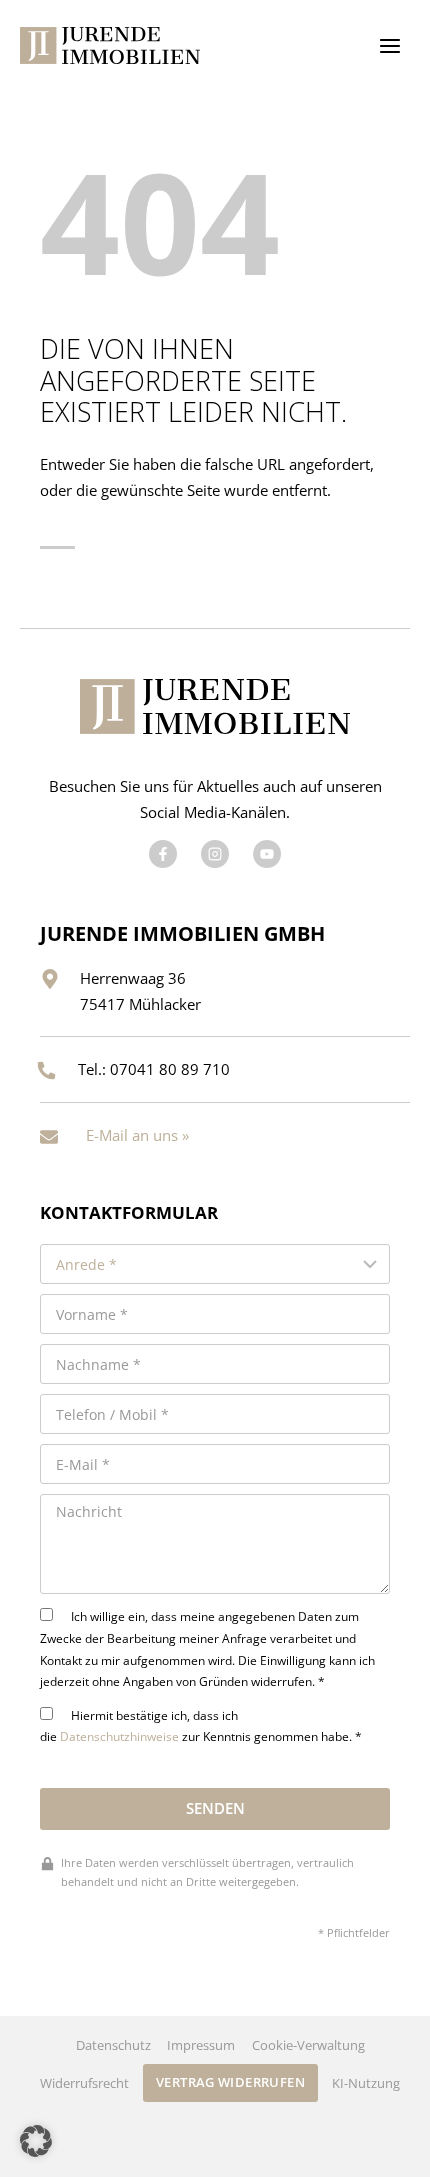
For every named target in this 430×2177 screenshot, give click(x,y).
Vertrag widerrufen (230, 2082)
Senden (215, 1808)
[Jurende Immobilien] (110, 45)
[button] (36, 2141)
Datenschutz (113, 2045)
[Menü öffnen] (389, 45)
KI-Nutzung (366, 2083)
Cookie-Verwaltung (308, 2045)
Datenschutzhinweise (119, 1736)
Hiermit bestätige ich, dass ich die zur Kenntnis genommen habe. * (201, 1726)
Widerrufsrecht (84, 2083)
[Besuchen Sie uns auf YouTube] (267, 854)
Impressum (201, 2045)
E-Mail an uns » (137, 1135)
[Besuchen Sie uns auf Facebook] (163, 854)
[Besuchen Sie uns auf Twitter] (215, 854)
